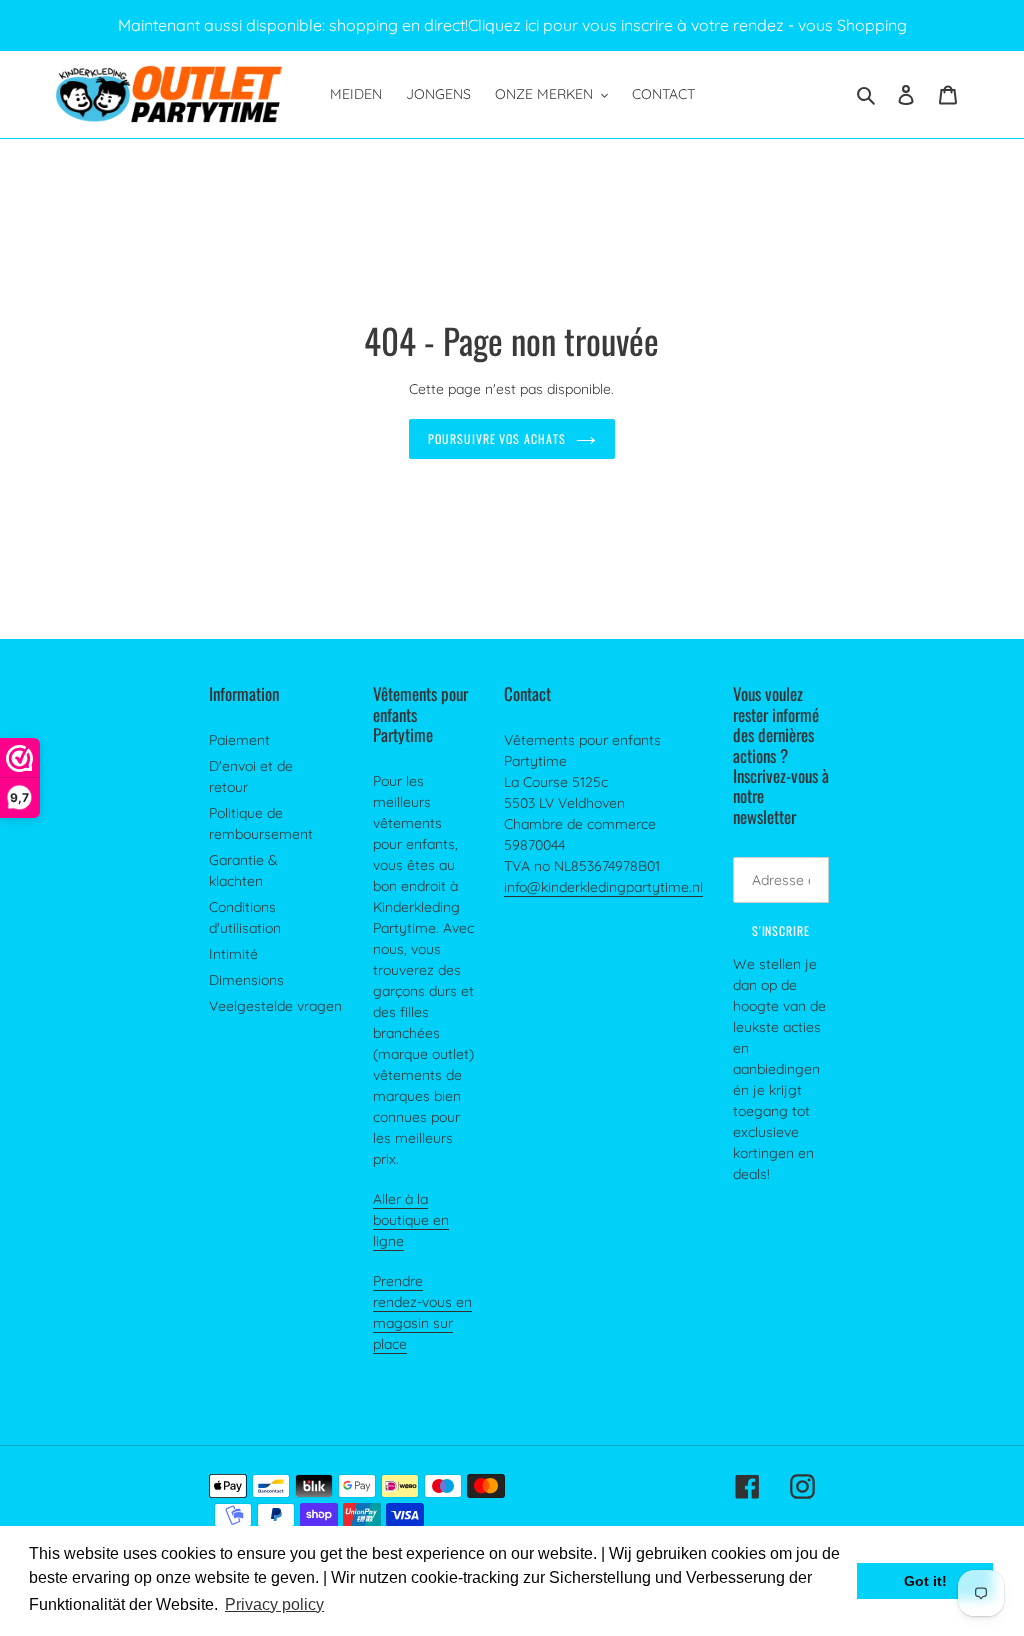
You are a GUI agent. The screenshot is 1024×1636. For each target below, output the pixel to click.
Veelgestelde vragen (275, 1006)
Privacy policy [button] (274, 1604)
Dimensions (246, 980)
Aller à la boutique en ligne (411, 1220)
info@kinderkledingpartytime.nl (603, 887)
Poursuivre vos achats (497, 438)
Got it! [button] (925, 1581)
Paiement (239, 740)
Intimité (233, 954)
